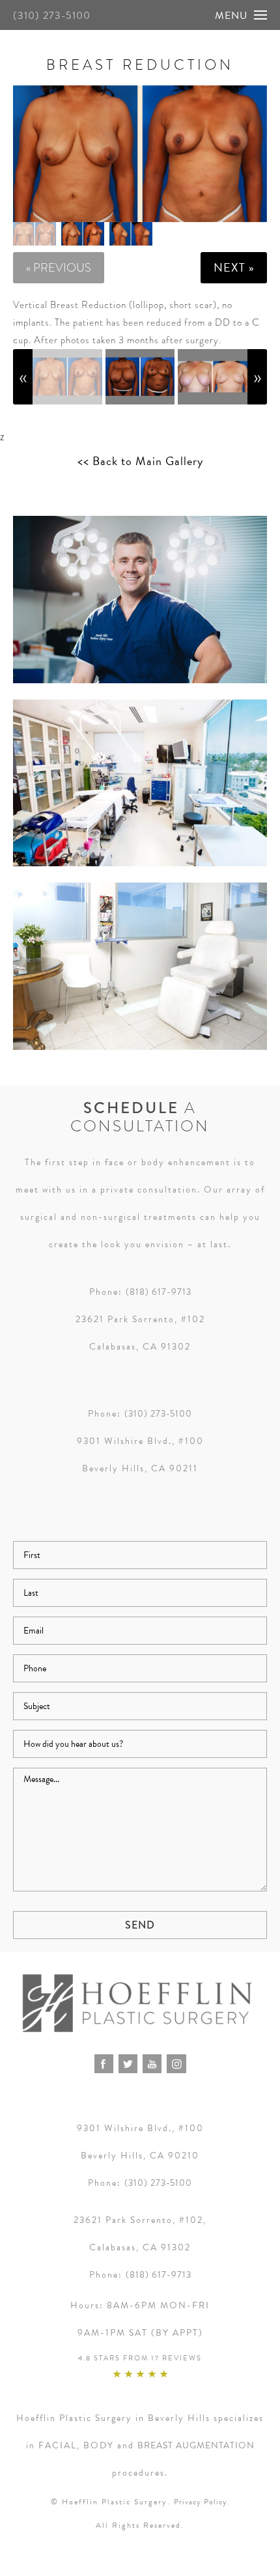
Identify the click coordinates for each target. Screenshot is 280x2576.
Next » (234, 267)
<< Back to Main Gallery (140, 461)
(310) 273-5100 (52, 16)
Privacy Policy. (202, 2502)
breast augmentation (196, 2445)
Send (140, 1925)
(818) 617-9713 (159, 1292)
